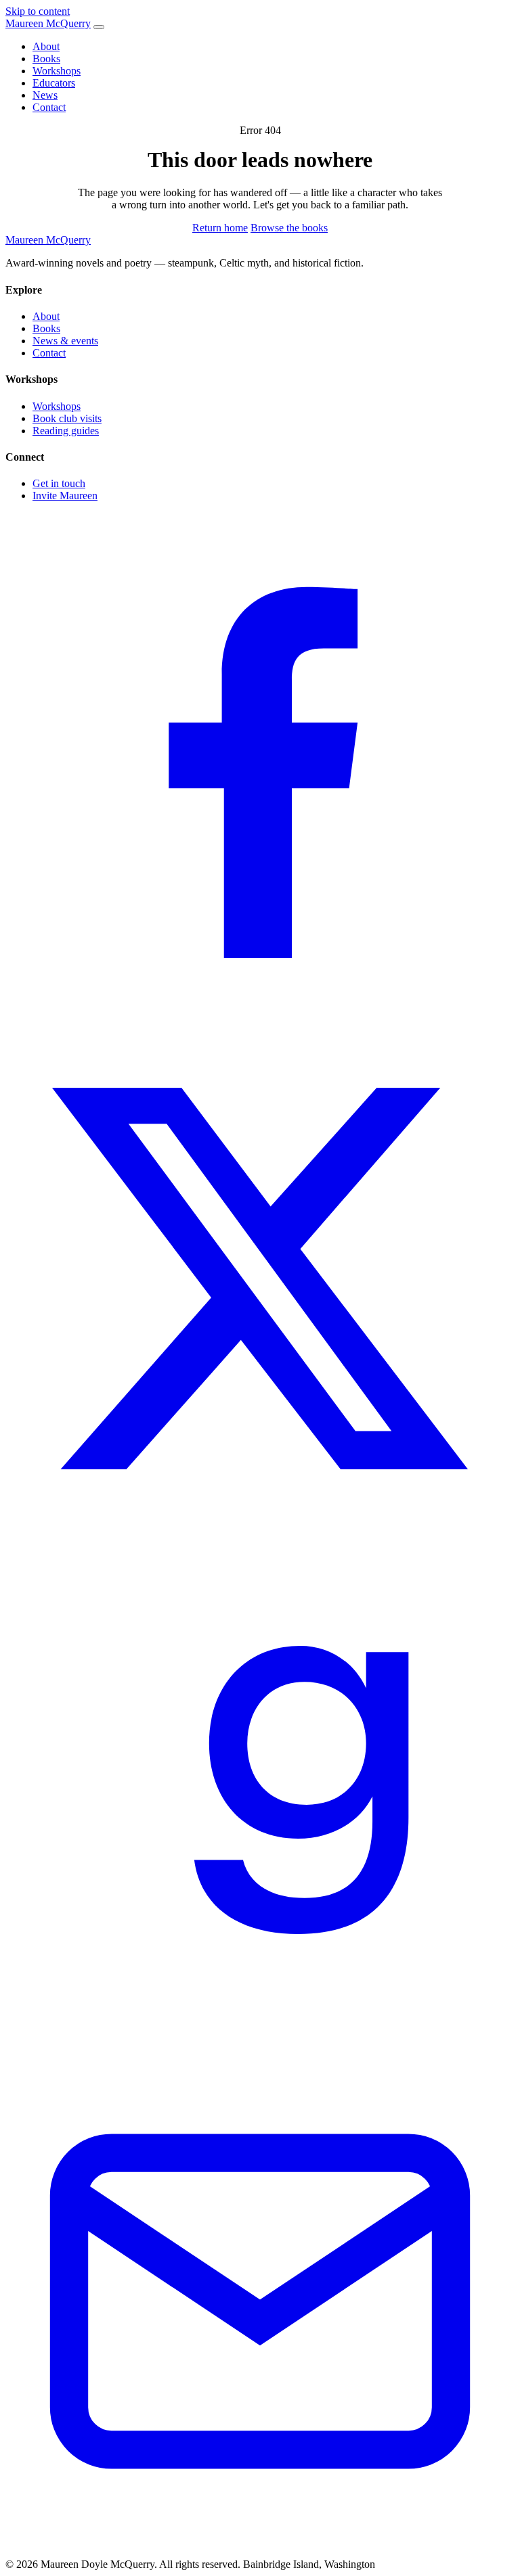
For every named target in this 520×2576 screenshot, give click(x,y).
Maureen (48, 23)
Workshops (57, 71)
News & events (65, 341)
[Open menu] (99, 27)
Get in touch (59, 483)
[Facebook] (260, 1018)
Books (46, 59)
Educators (54, 83)
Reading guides (66, 431)
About (46, 46)
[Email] (260, 2552)
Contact (49, 107)
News (45, 95)
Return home (220, 228)
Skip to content (38, 11)
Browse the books (289, 228)
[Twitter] (260, 1529)
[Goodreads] (260, 2041)
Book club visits (67, 418)
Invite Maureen (65, 496)
